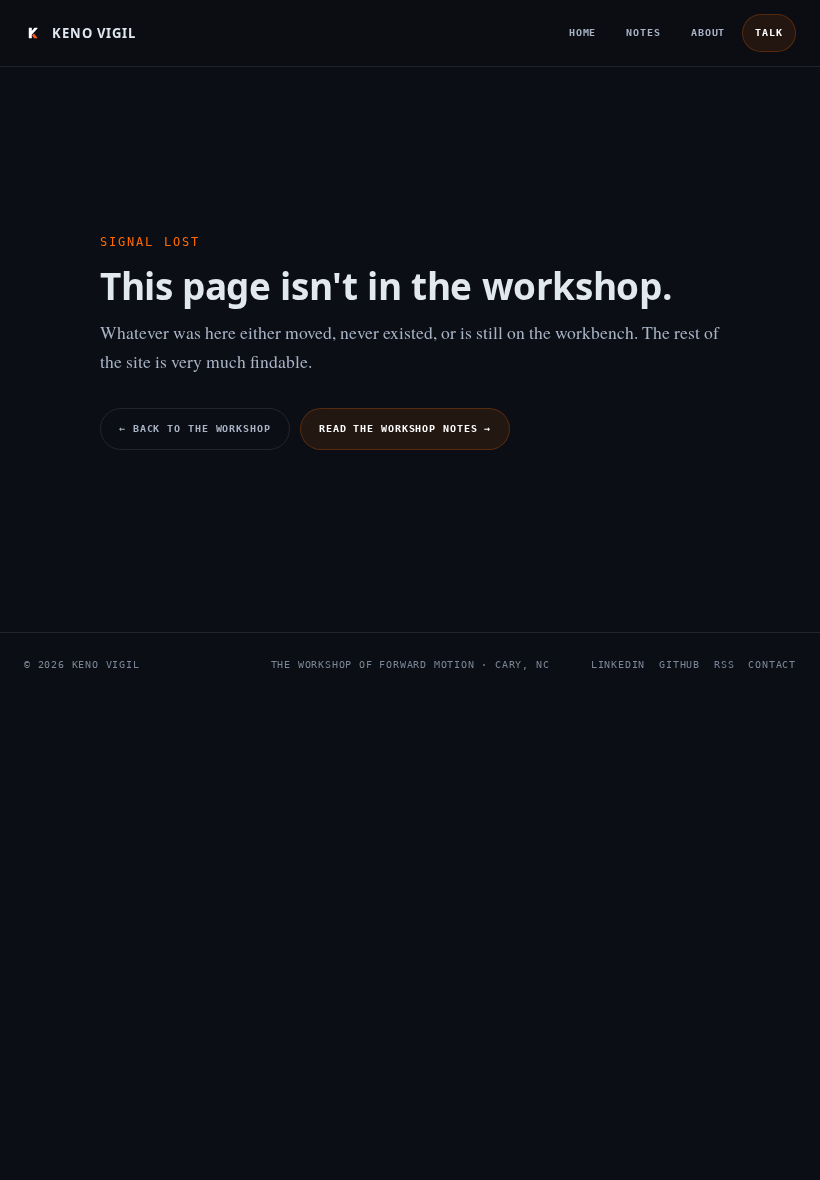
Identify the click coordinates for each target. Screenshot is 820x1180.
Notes (643, 32)
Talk (769, 32)
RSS (724, 664)
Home (583, 32)
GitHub (679, 664)
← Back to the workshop (195, 428)
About (708, 32)
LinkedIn (618, 664)
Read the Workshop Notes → (405, 428)
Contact (772, 664)
